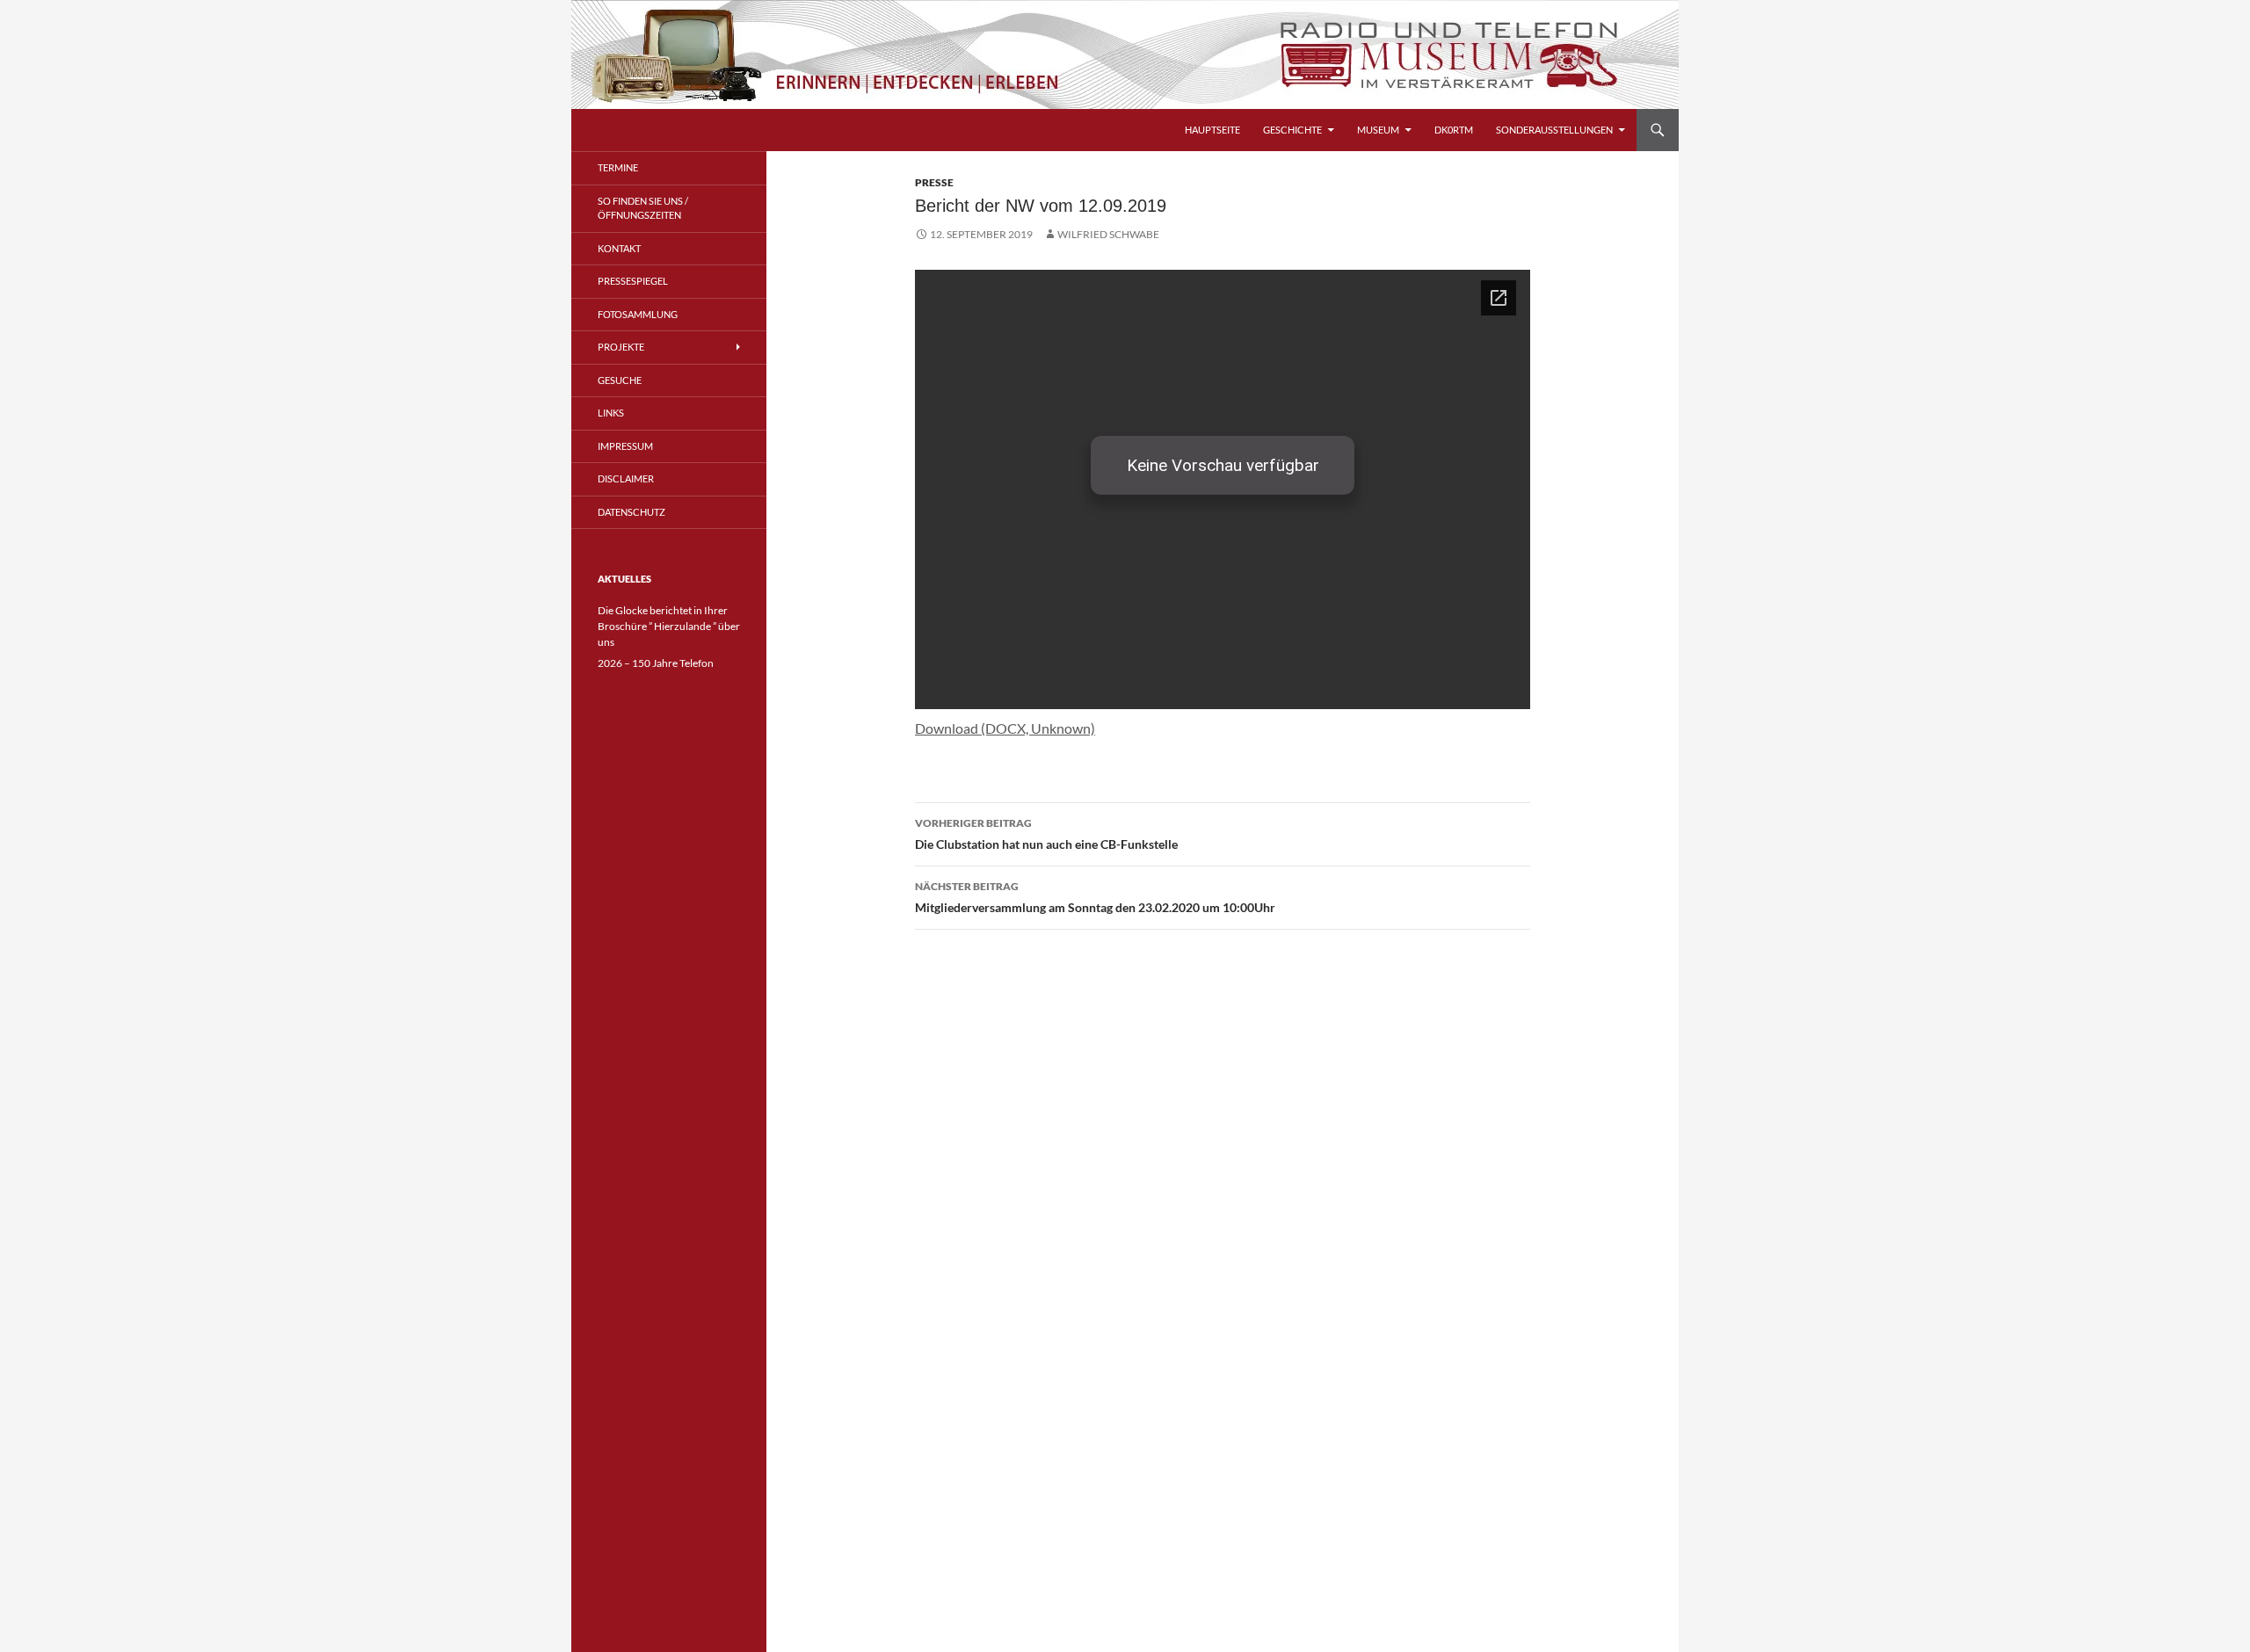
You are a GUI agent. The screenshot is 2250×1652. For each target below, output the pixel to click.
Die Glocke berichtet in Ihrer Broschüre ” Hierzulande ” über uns (669, 626)
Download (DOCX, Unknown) (1005, 728)
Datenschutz (631, 512)
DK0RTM (1454, 130)
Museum (1378, 130)
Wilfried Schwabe (1108, 234)
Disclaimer (626, 478)
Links (611, 413)
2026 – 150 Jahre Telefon (656, 663)
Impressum (625, 446)
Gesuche (620, 380)
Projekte (621, 347)
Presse (934, 182)
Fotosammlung (638, 314)
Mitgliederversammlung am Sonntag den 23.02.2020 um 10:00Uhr (1095, 897)
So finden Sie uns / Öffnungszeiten (643, 208)
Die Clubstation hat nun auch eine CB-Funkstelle (1046, 834)
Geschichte (1292, 130)
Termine (618, 167)
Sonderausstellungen (1554, 130)
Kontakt (619, 248)
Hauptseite (1212, 130)
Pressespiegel (633, 281)
